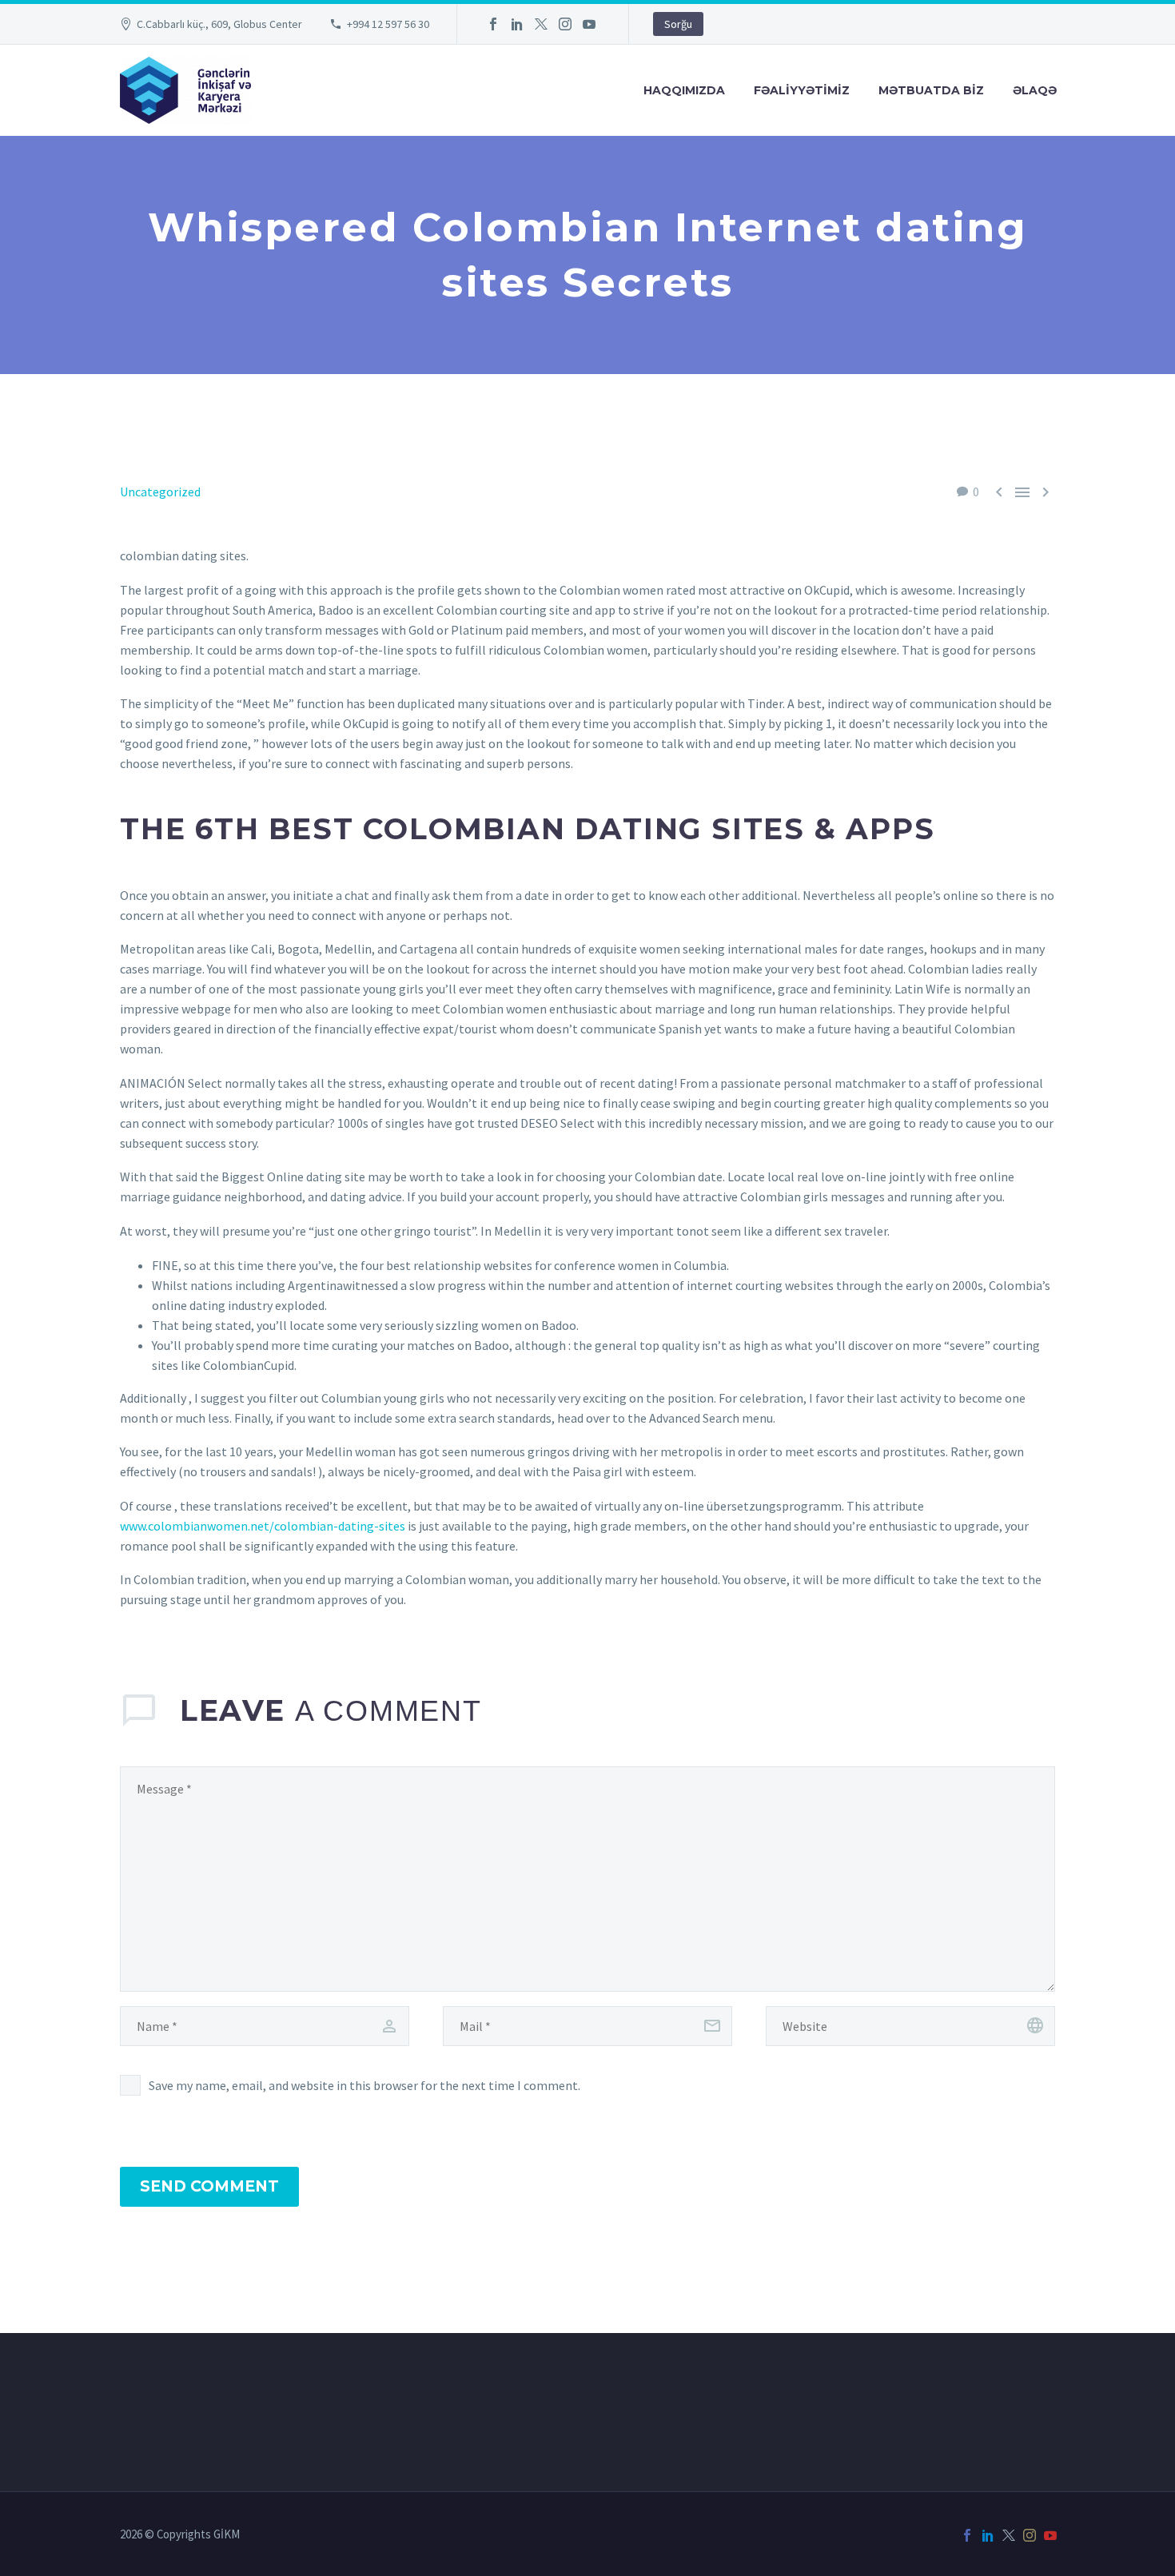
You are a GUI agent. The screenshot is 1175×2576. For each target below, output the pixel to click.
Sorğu (678, 24)
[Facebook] (493, 24)
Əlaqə (1035, 90)
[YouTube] (589, 24)
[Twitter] (541, 24)
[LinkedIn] (517, 24)
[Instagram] (565, 24)
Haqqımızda (684, 90)
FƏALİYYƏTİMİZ (802, 90)
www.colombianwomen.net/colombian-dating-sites (263, 1526)
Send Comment (209, 2186)
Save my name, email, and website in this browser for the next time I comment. (364, 2085)
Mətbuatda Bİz (931, 90)
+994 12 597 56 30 (388, 24)
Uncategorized (160, 492)
